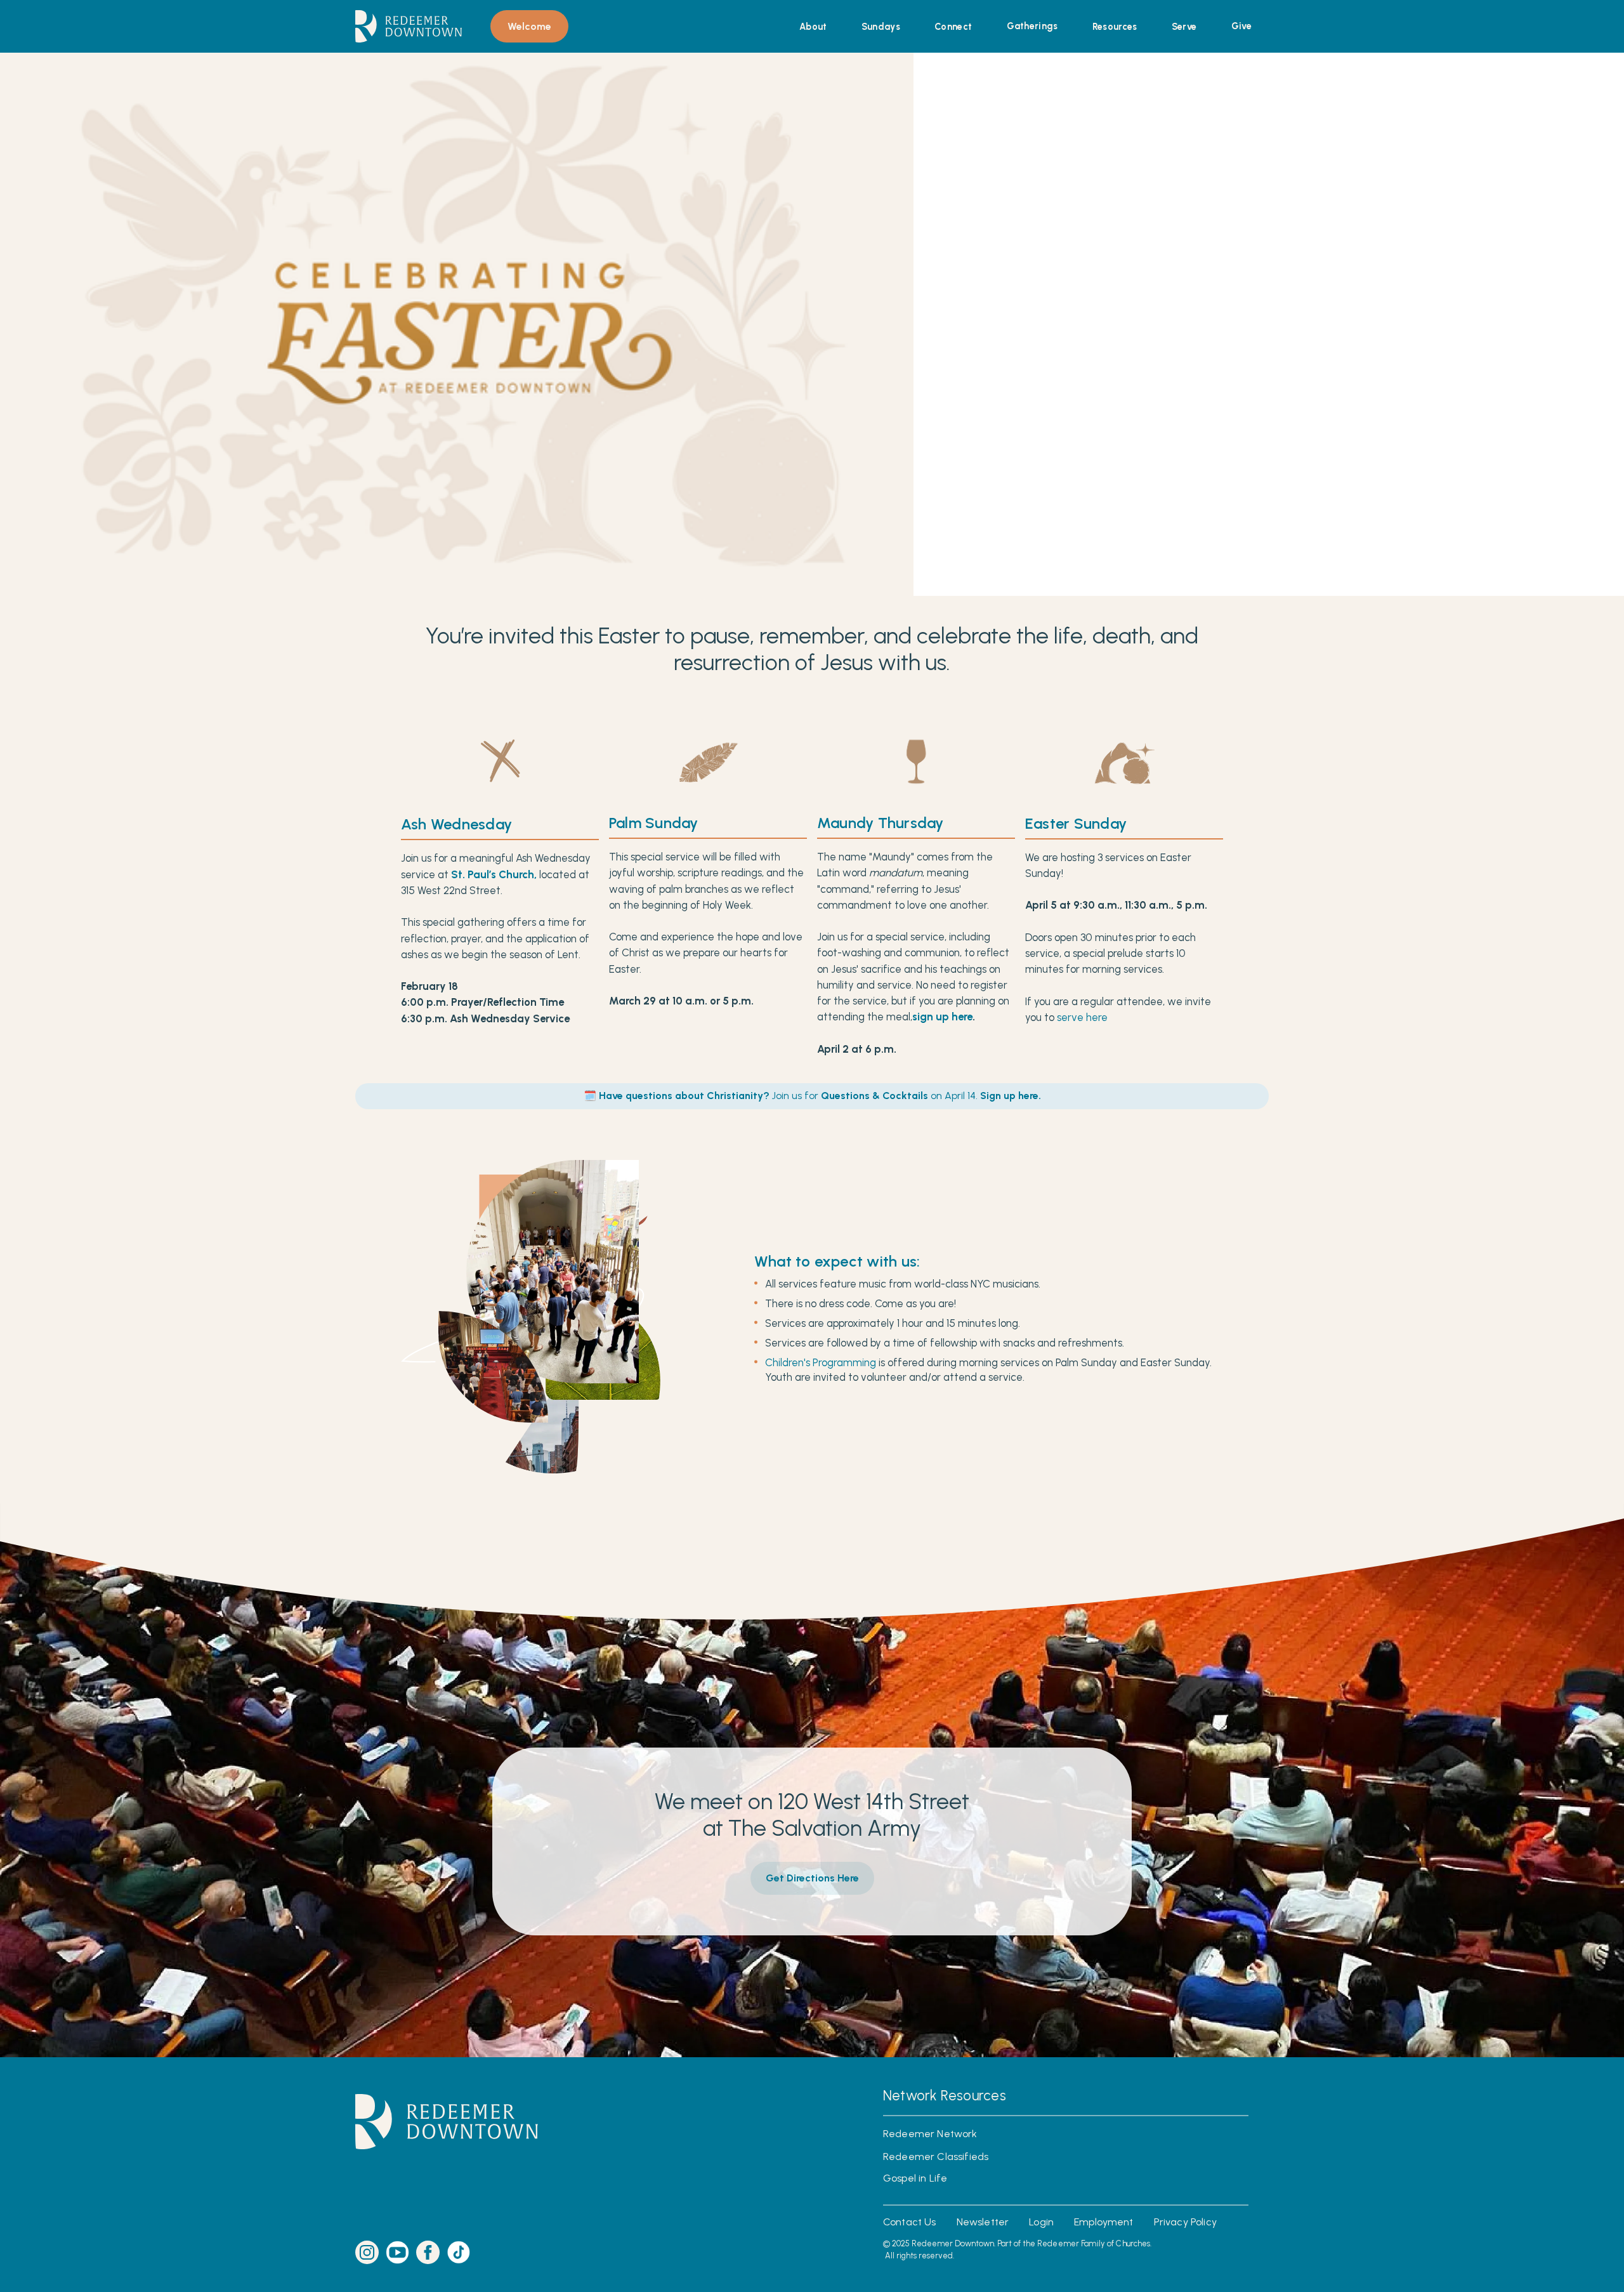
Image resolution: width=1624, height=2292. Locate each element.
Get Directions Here (812, 1878)
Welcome (529, 26)
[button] (813, 27)
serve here (1082, 1018)
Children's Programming (821, 1363)
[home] (409, 26)
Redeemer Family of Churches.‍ (1095, 2243)
